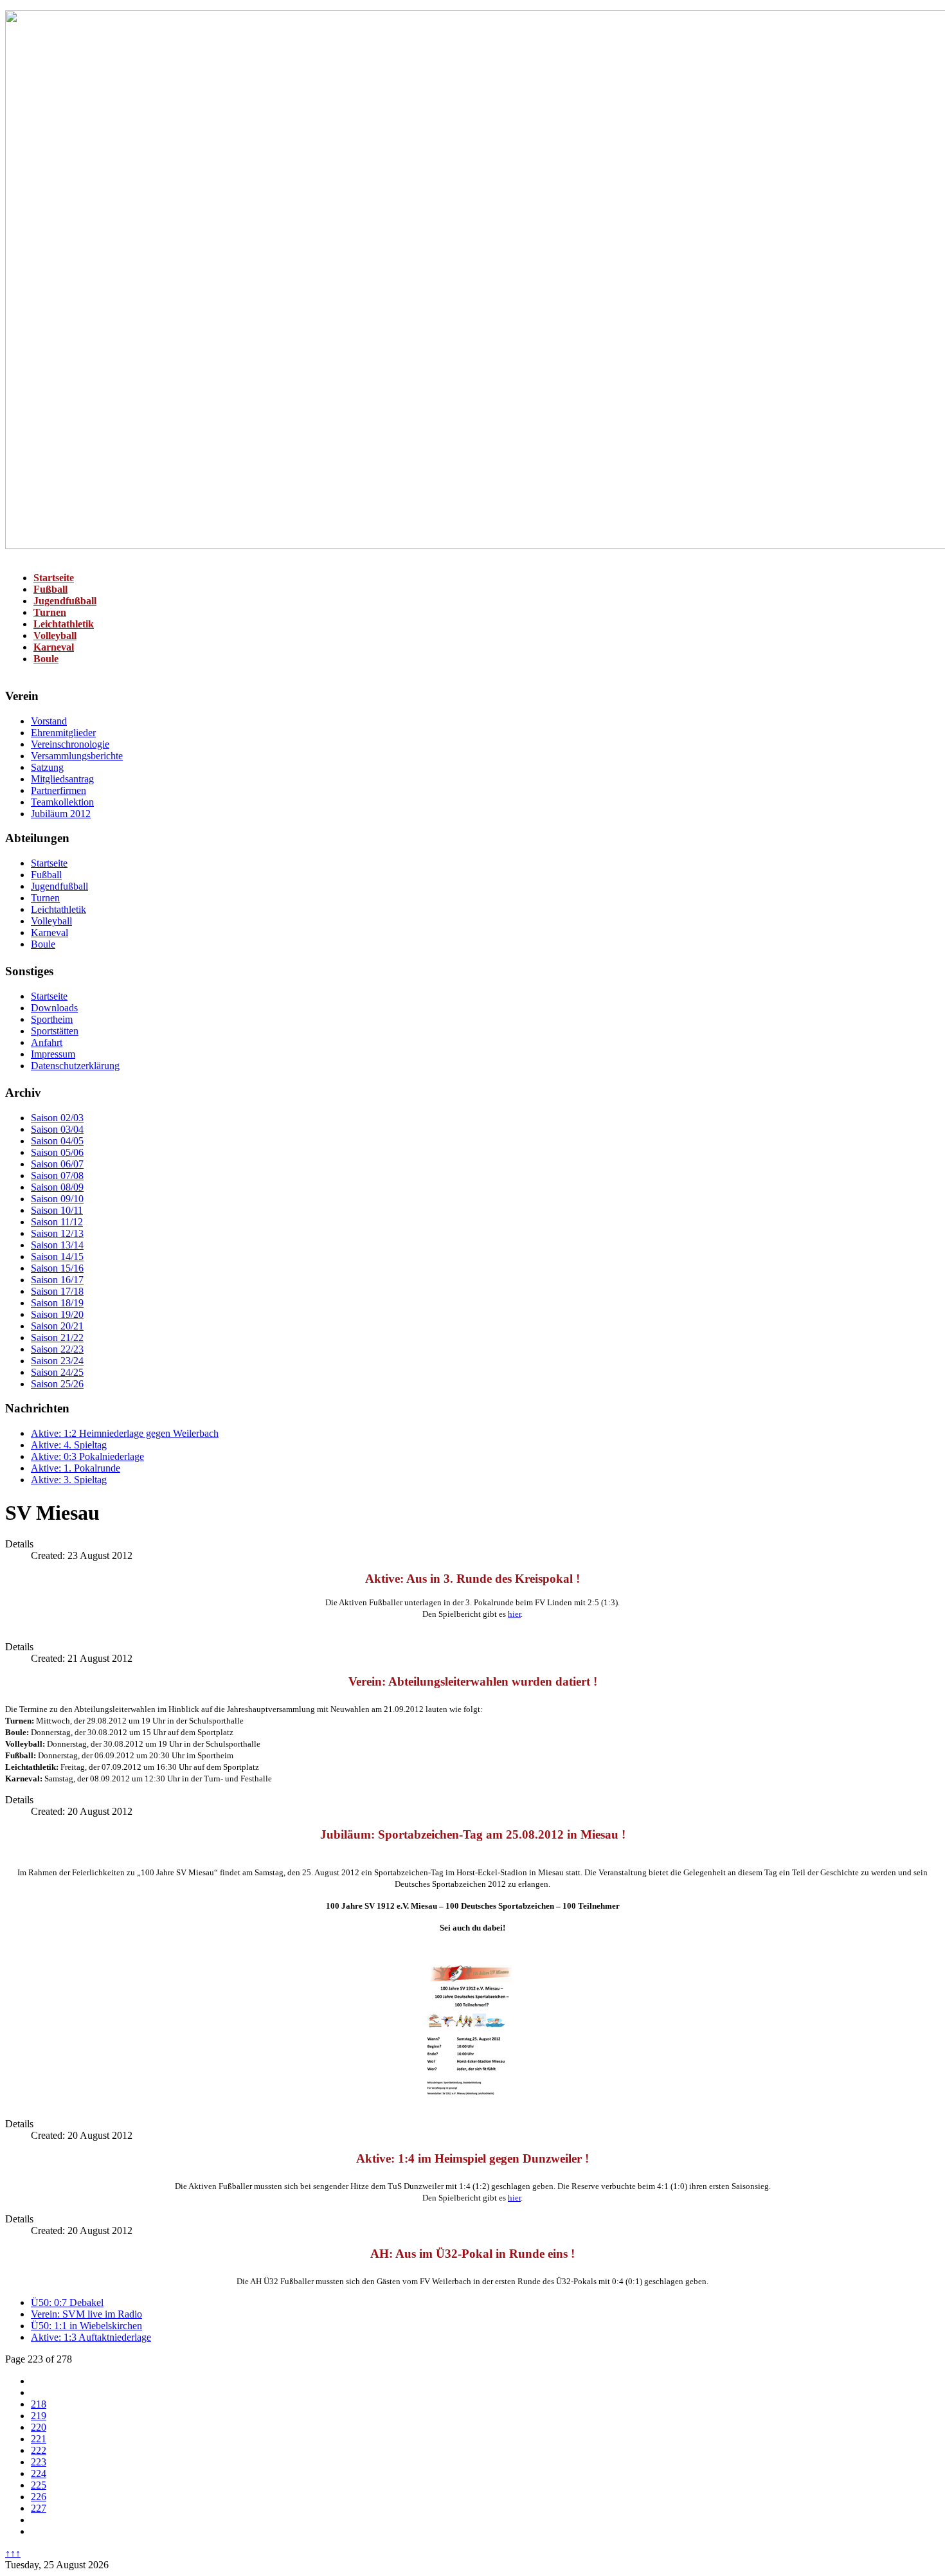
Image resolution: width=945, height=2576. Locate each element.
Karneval (54, 647)
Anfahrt (47, 1042)
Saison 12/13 (57, 1233)
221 (39, 2439)
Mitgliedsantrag (62, 779)
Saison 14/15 (57, 1256)
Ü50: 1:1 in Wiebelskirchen (86, 2326)
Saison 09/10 (57, 1199)
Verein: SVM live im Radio (86, 2314)
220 (39, 2427)
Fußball (50, 589)
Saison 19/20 (57, 1314)
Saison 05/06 (57, 1152)
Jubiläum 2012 (61, 814)
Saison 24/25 (57, 1372)
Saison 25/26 (57, 1384)
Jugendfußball (65, 601)
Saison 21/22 (57, 1338)
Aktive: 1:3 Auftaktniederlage (91, 2337)
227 (39, 2508)
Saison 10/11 (57, 1210)
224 (39, 2473)
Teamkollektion (62, 802)
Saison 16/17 (57, 1280)
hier (514, 1614)
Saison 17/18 (57, 1291)
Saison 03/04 (57, 1129)
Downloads (54, 1008)
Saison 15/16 (57, 1268)
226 (39, 2497)
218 (39, 2404)
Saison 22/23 (57, 1349)
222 (39, 2450)
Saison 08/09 (57, 1187)
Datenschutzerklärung (75, 1066)
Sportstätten (55, 1031)
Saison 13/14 (57, 1245)
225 (39, 2485)
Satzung (47, 767)
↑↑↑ (13, 2553)
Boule (46, 659)
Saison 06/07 (57, 1164)
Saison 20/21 (57, 1326)
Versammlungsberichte (77, 756)
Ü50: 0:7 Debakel (67, 2302)
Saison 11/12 (57, 1222)
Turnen (50, 612)
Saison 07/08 (57, 1175)
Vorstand (49, 721)
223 (39, 2462)
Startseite (54, 578)
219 (39, 2416)
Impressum (53, 1054)
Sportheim (52, 1019)
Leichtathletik (64, 624)
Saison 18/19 (57, 1303)
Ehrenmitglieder (63, 733)
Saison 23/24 (57, 1361)
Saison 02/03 (57, 1118)
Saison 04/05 (57, 1141)
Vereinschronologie (70, 744)
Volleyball (55, 635)
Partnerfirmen (59, 790)
